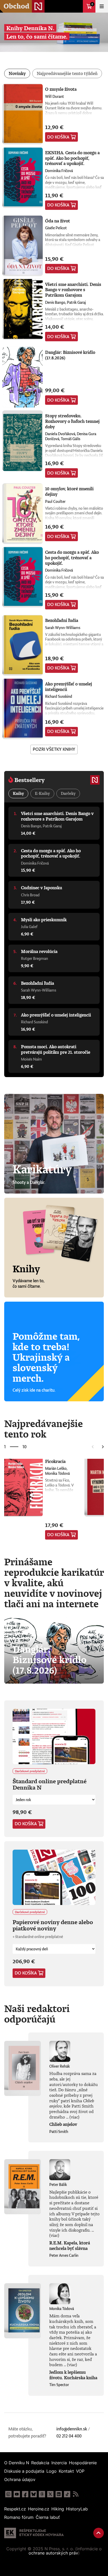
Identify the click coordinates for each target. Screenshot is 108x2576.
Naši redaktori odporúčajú (37, 2014)
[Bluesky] (34, 2494)
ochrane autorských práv (53, 2553)
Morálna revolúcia (39, 951)
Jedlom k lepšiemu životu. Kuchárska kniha (73, 2375)
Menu (102, 6)
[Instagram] (8, 2494)
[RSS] (75, 2494)
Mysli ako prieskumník (44, 920)
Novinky (17, 73)
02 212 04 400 (69, 2436)
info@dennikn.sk (72, 2429)
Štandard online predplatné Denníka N (50, 1784)
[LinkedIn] (59, 2494)
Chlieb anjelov (63, 2124)
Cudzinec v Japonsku (42, 888)
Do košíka (58, 137)
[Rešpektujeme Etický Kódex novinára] (34, 2533)
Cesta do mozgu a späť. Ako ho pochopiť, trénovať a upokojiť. (72, 558)
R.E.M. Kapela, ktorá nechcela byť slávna (70, 2246)
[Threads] (42, 2494)
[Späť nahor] (99, 2533)
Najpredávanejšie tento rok (44, 1429)
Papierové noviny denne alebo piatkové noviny (53, 1925)
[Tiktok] (67, 2494)
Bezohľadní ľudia (62, 620)
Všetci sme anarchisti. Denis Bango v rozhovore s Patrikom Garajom (73, 290)
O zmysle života (61, 89)
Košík (92, 4)
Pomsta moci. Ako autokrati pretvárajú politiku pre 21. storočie (56, 1049)
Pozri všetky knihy (54, 749)
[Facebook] (25, 2494)
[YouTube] (17, 2494)
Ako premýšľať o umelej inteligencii (69, 687)
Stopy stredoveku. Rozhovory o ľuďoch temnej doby (72, 421)
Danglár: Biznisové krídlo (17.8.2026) (70, 355)
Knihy (18, 793)
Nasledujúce (103, 1447)
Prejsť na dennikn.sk (77, 6)
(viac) (74, 2117)
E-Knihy (42, 793)
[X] (50, 2494)
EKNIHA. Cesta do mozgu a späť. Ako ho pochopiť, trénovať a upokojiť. (72, 158)
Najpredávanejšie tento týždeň (67, 73)
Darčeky (68, 793)
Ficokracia (55, 1461)
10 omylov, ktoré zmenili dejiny (69, 491)
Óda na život (58, 221)
